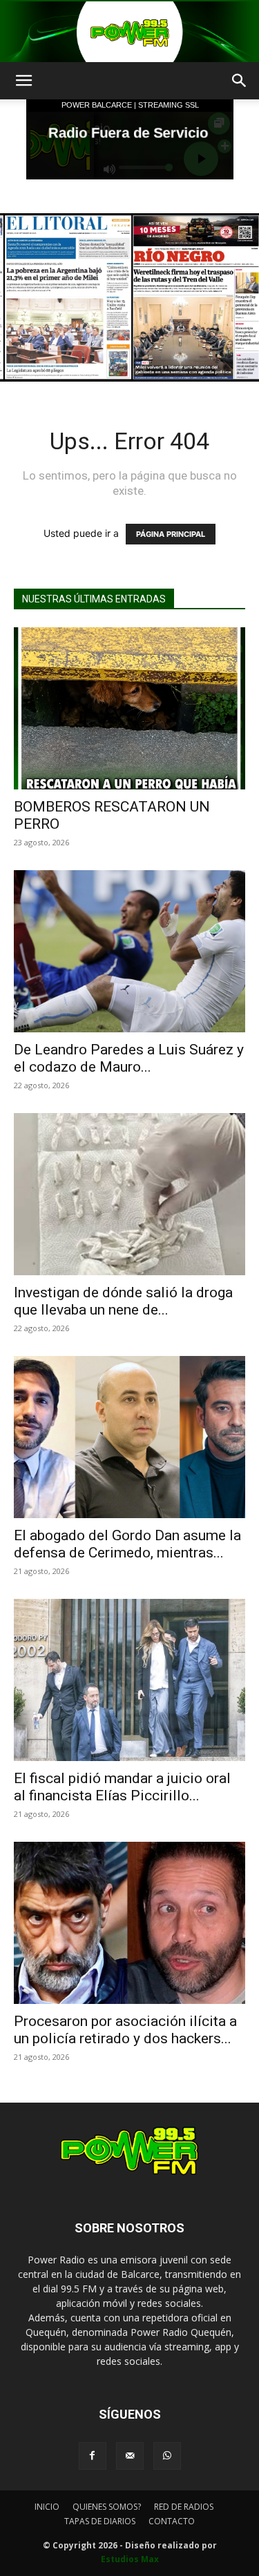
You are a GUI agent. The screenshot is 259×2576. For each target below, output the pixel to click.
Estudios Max (130, 2559)
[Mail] (130, 2456)
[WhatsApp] (167, 2456)
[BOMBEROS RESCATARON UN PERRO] (129, 708)
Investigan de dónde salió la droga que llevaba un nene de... (123, 1301)
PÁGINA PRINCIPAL (171, 534)
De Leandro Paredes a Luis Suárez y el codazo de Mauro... (129, 1058)
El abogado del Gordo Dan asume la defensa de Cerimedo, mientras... (127, 1544)
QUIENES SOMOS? (107, 2507)
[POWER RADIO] (129, 32)
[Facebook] (93, 2456)
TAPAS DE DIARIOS (100, 2521)
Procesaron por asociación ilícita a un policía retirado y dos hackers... (125, 2030)
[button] (23, 81)
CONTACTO (172, 2521)
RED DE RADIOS (184, 2507)
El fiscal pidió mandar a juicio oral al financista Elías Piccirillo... (122, 1787)
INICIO (47, 2507)
